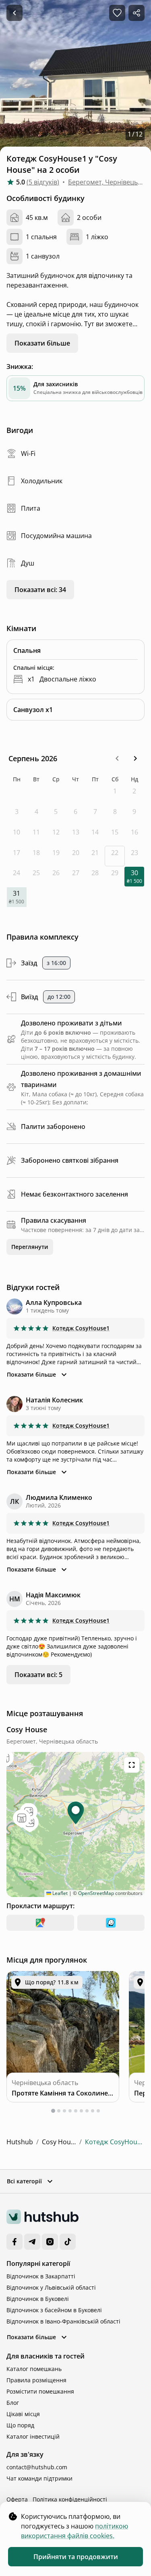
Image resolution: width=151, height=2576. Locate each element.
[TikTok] (68, 2242)
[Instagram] (50, 2242)
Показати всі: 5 (38, 1675)
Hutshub (20, 2142)
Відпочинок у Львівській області (51, 2287)
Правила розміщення (36, 2380)
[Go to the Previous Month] (117, 759)
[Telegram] (32, 2242)
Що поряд (20, 2425)
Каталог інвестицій (33, 2436)
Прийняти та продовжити (76, 2557)
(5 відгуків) (43, 182)
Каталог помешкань (34, 2369)
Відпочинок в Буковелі (38, 2299)
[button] (117, 758)
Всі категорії (24, 2181)
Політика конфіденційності (70, 2499)
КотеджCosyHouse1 (81, 1328)
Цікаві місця (23, 2414)
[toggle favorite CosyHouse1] (117, 13)
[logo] (42, 2217)
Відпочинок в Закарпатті (41, 2276)
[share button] (137, 13)
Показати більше (42, 343)
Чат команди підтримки (39, 2478)
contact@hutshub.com (37, 2467)
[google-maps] (40, 1923)
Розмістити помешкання (40, 2391)
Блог (13, 2403)
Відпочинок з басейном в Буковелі (54, 2310)
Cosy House (59, 2142)
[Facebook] (14, 2242)
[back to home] (14, 13)
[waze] (111, 1923)
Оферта (17, 2499)
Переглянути (30, 1247)
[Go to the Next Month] (135, 759)
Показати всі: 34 (40, 590)
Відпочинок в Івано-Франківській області (63, 2321)
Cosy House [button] (43, 13)
